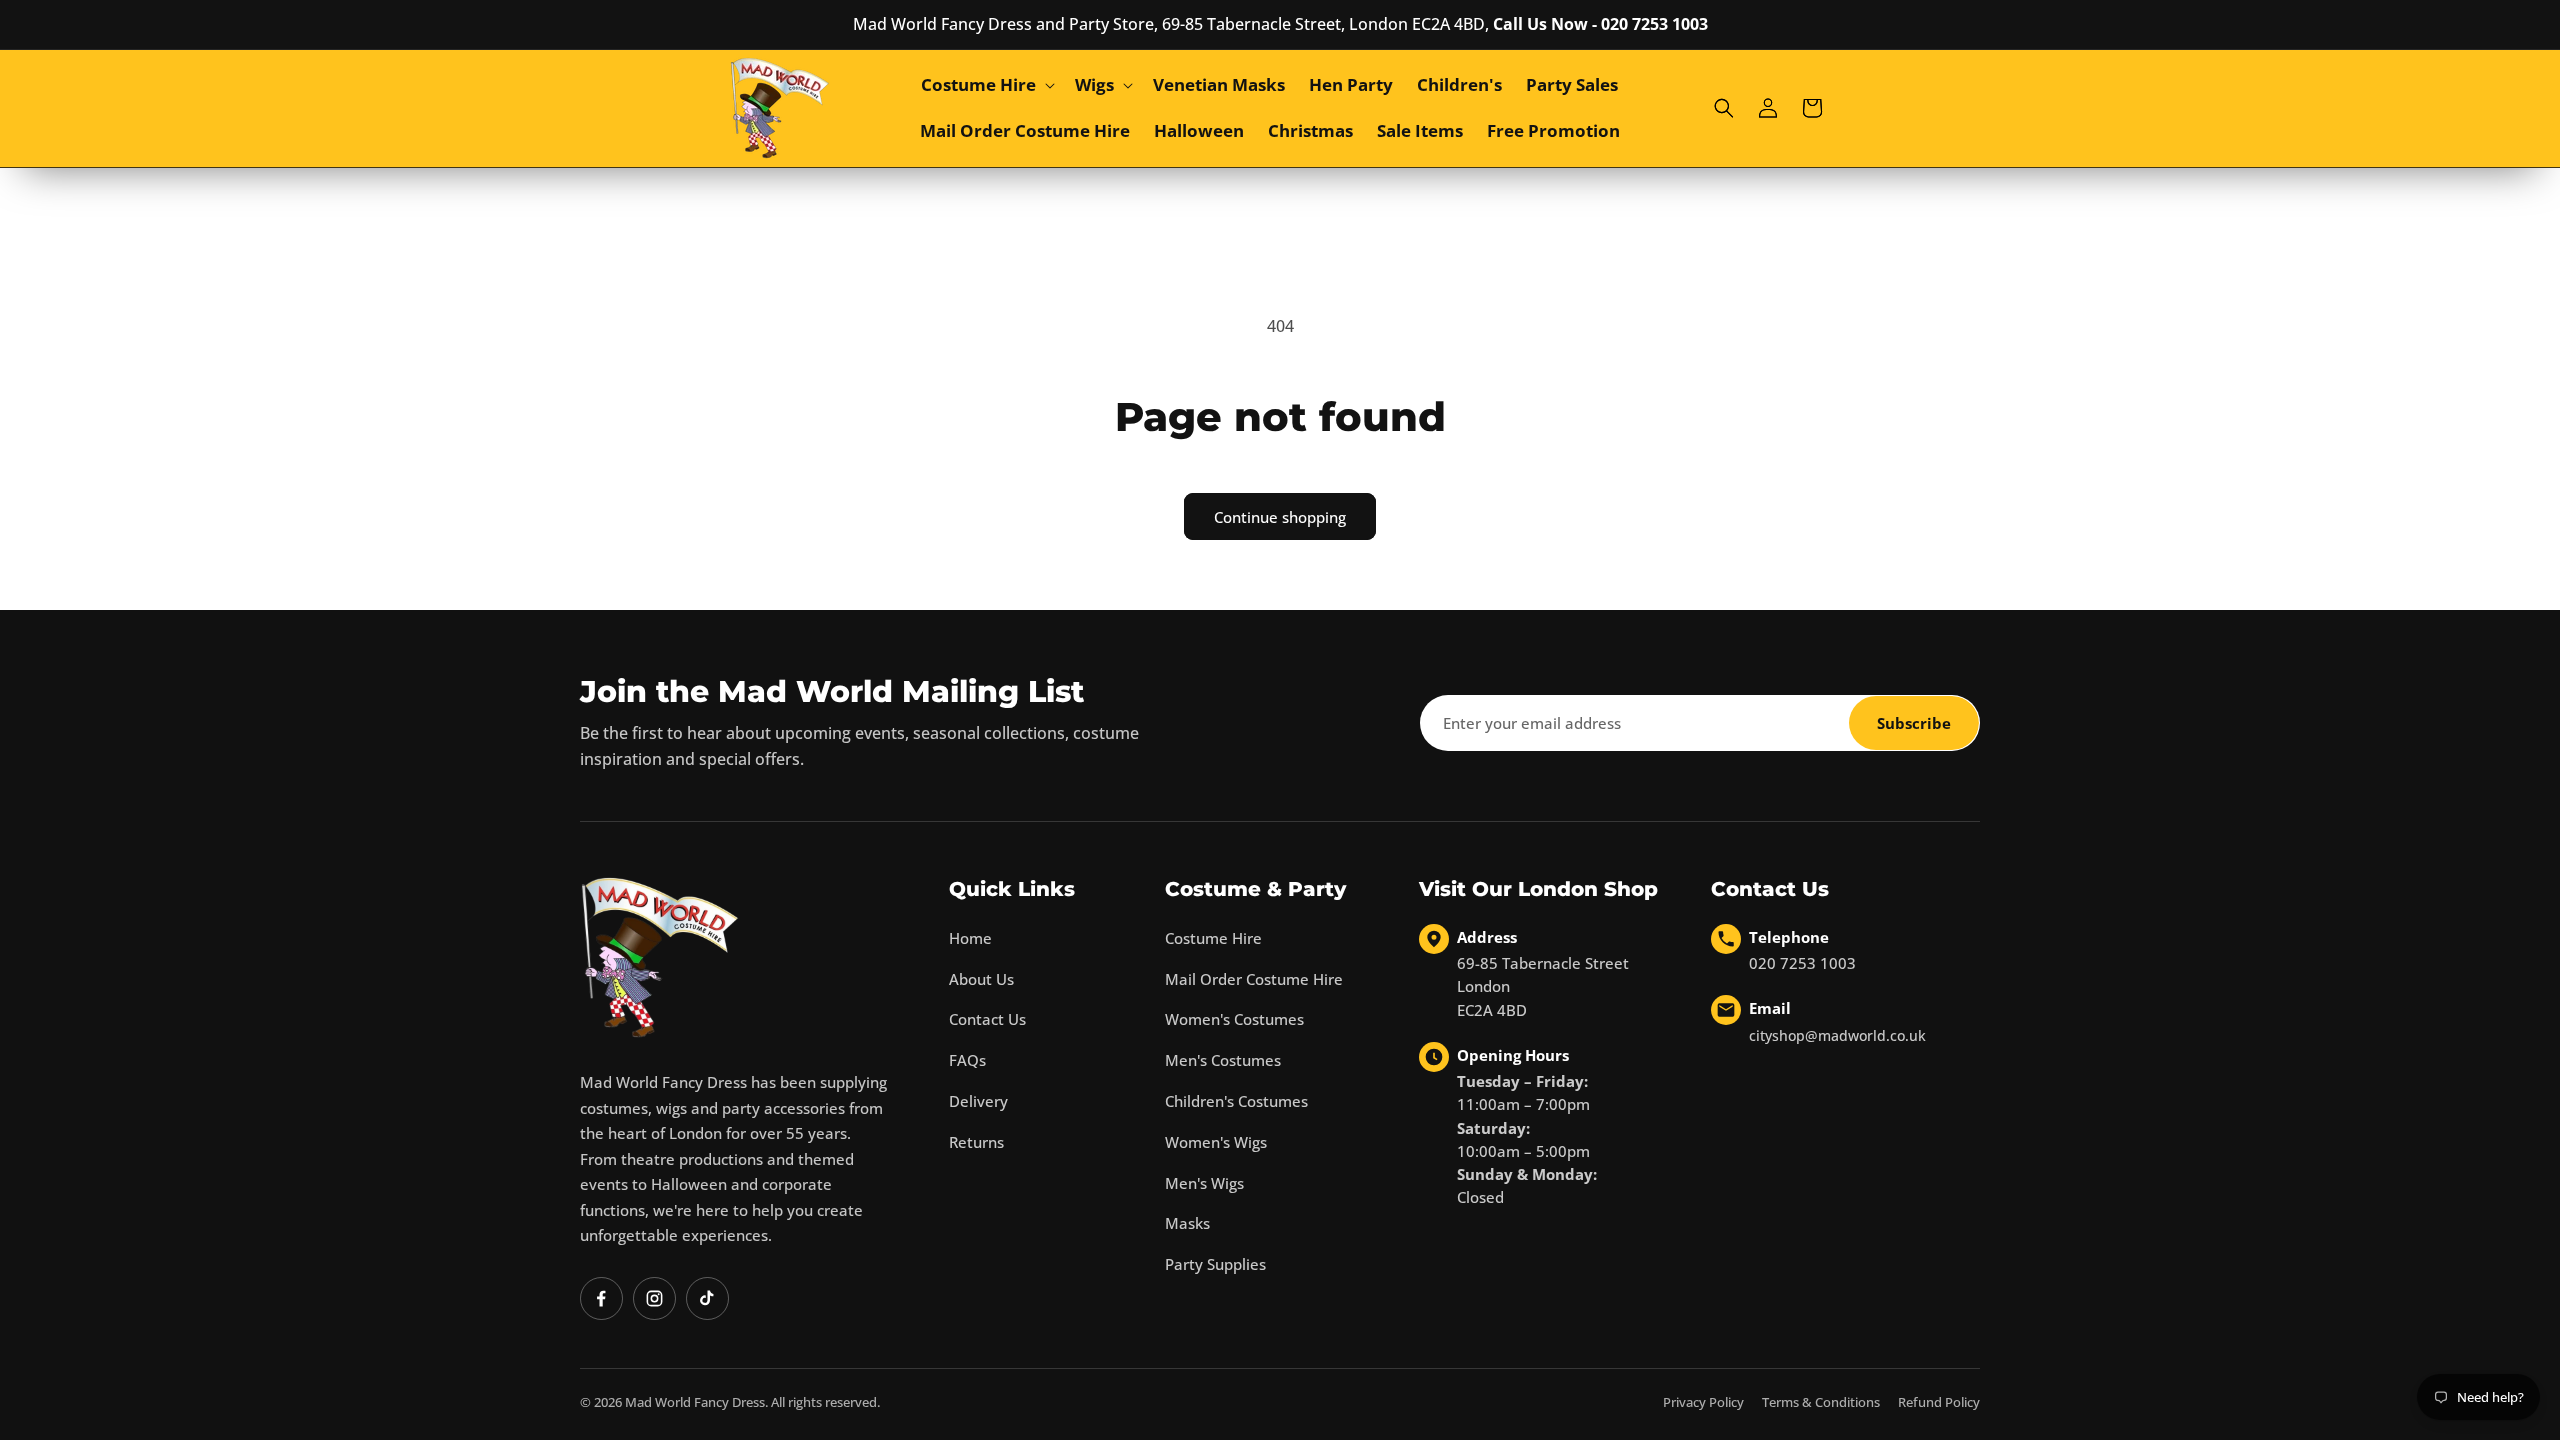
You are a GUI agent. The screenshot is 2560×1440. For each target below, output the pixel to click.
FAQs (967, 1060)
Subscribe (1914, 723)
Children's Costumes (1236, 1101)
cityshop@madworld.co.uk (1837, 1035)
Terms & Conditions (1821, 1402)
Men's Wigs (1204, 1183)
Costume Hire (1213, 938)
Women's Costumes (1234, 1019)
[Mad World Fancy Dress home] (660, 957)
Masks (1187, 1223)
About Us (981, 979)
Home (970, 938)
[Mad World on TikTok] (707, 1298)
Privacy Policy (1703, 1402)
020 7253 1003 (1802, 963)
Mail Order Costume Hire (1254, 979)
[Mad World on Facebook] (601, 1298)
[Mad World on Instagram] (654, 1298)
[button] (986, 85)
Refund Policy (1939, 1402)
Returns (976, 1142)
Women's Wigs (1216, 1142)
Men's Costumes (1223, 1060)
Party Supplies (1215, 1264)
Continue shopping (1280, 517)
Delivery (978, 1101)
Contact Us (987, 1019)
